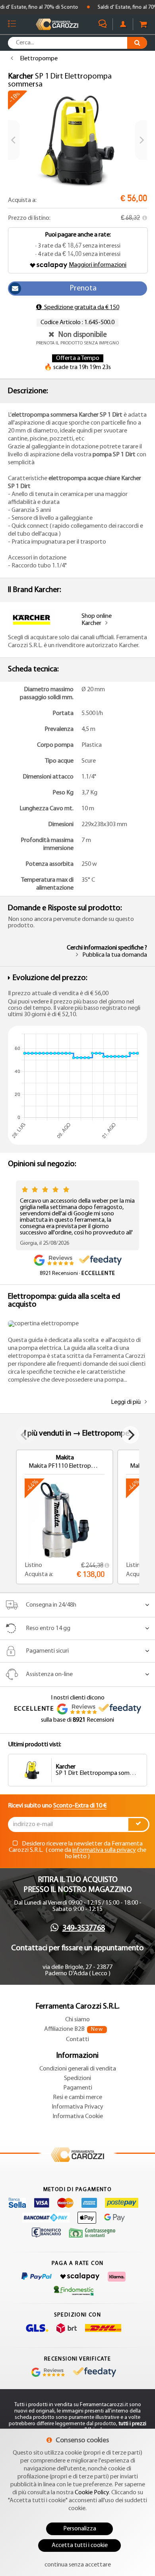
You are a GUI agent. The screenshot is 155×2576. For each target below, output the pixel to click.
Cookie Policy (92, 2493)
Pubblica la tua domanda (115, 955)
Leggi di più (126, 1402)
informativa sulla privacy (104, 1850)
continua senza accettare (78, 2565)
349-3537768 (84, 1928)
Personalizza (80, 2529)
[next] (141, 140)
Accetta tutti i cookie (80, 2545)
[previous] (14, 140)
